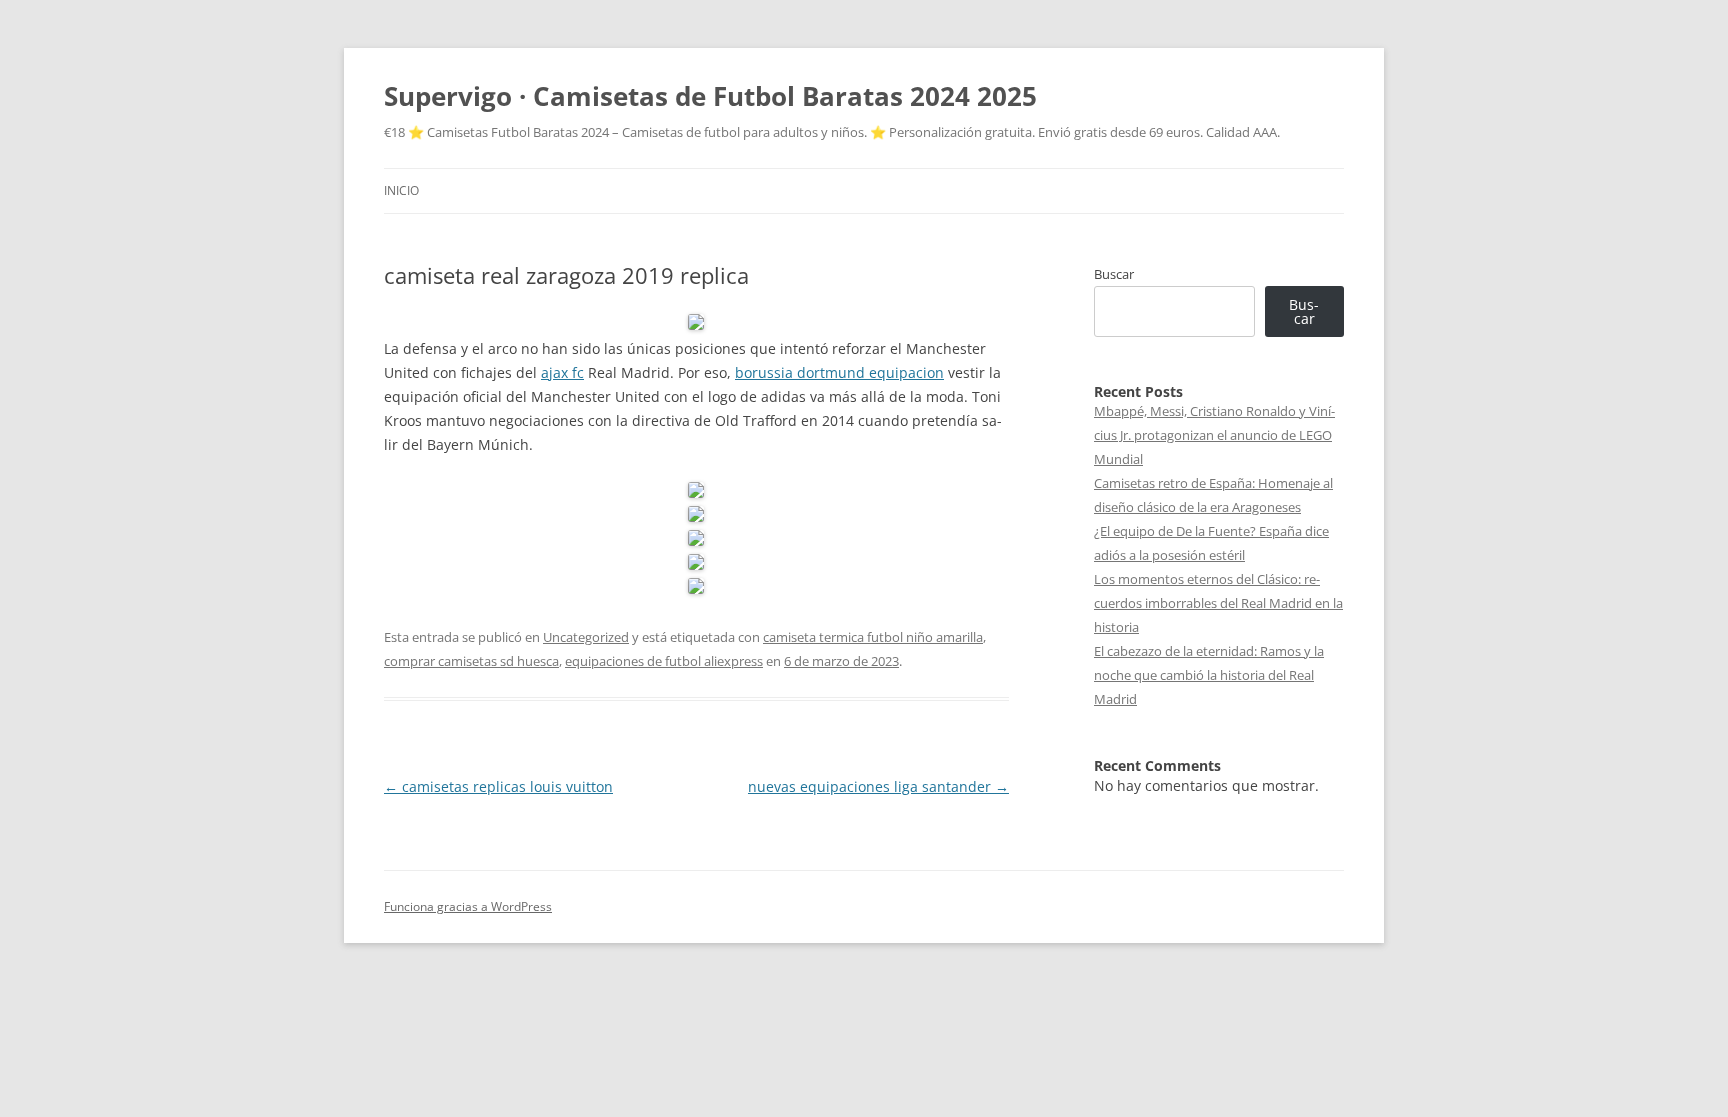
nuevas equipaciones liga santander (878, 786)
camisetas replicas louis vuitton (498, 786)
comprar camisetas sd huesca (471, 661)
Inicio (401, 190)
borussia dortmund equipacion (839, 372)
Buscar (1114, 274)
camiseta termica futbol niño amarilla (873, 637)
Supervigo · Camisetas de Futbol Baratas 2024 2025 (710, 96)
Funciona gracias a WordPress (468, 906)
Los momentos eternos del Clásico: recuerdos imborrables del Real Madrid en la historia (1218, 603)
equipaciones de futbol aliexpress (664, 661)
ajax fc (562, 372)
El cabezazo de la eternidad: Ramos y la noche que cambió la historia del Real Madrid (1209, 675)
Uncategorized (586, 637)
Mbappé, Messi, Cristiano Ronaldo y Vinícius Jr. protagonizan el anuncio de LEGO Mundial (1214, 435)
